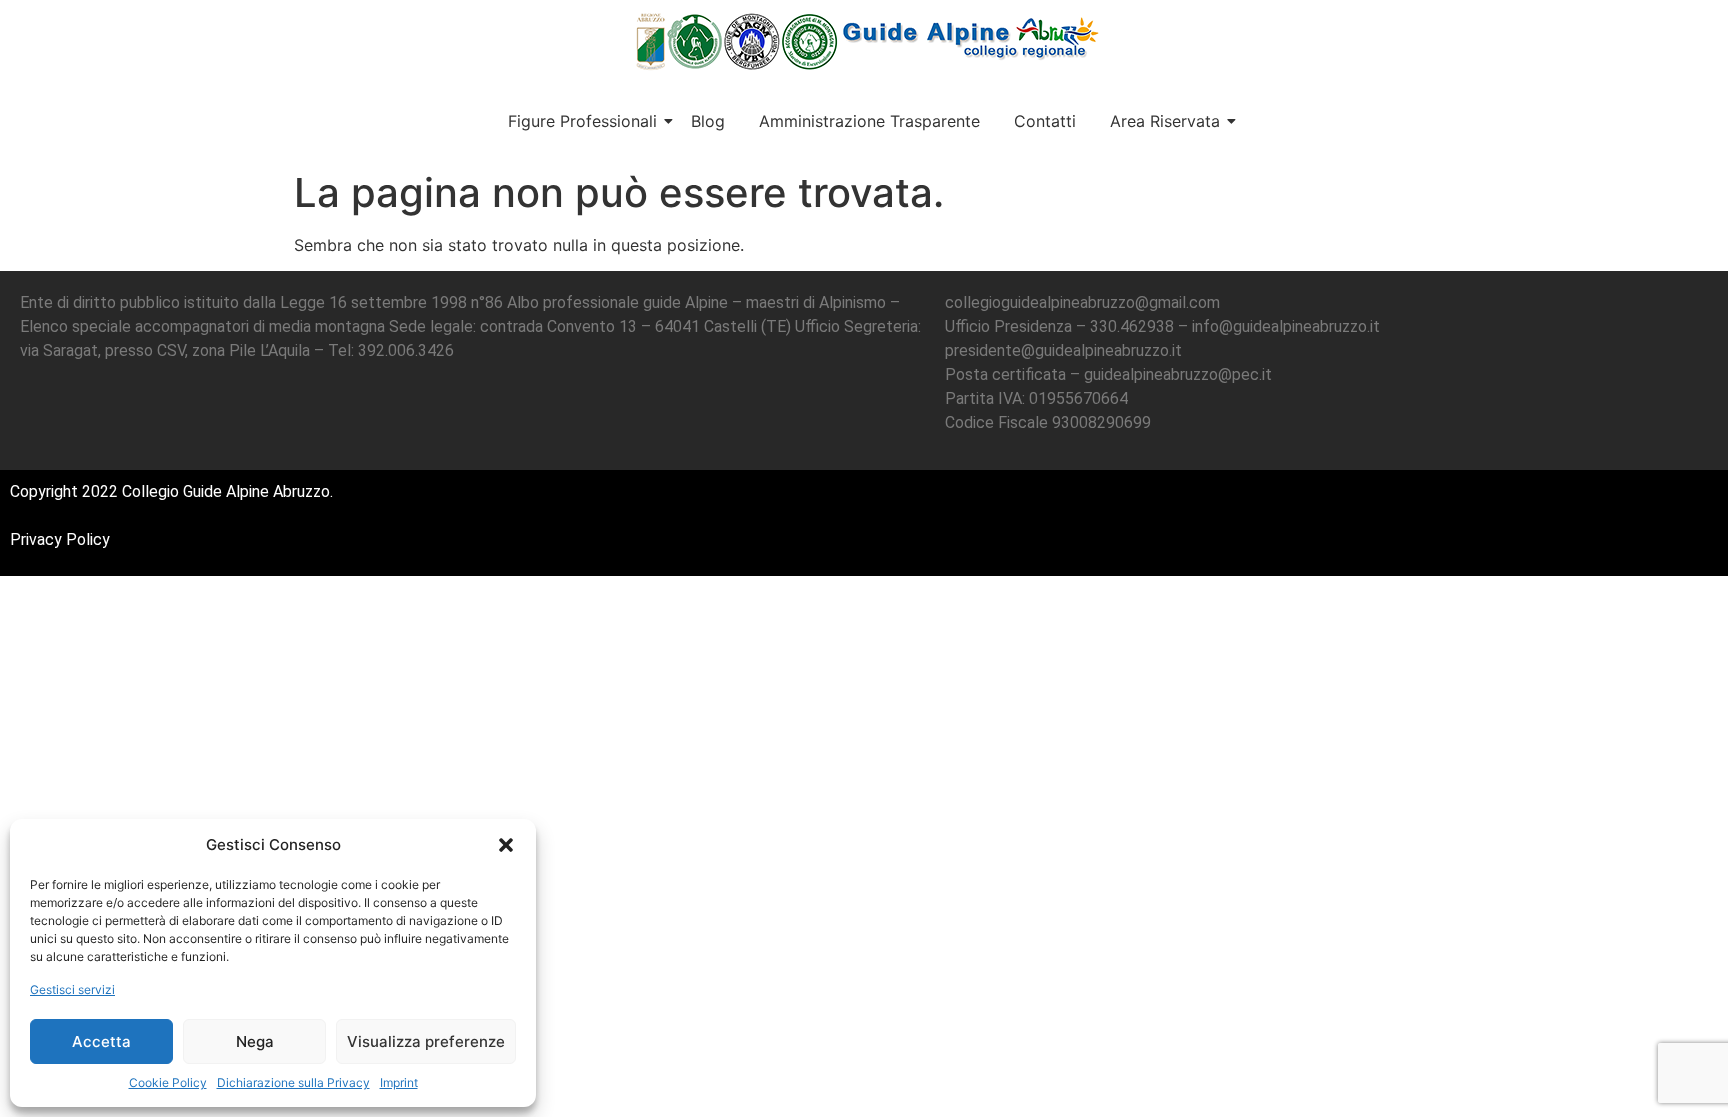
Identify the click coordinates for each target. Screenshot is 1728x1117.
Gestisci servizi (72, 989)
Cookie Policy (168, 1082)
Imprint (399, 1082)
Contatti (1045, 121)
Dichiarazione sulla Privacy (293, 1082)
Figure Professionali (582, 121)
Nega (255, 1041)
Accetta (101, 1041)
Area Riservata (1165, 121)
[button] (506, 845)
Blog (708, 121)
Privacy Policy (60, 539)
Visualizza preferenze (426, 1041)
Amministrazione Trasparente (869, 121)
